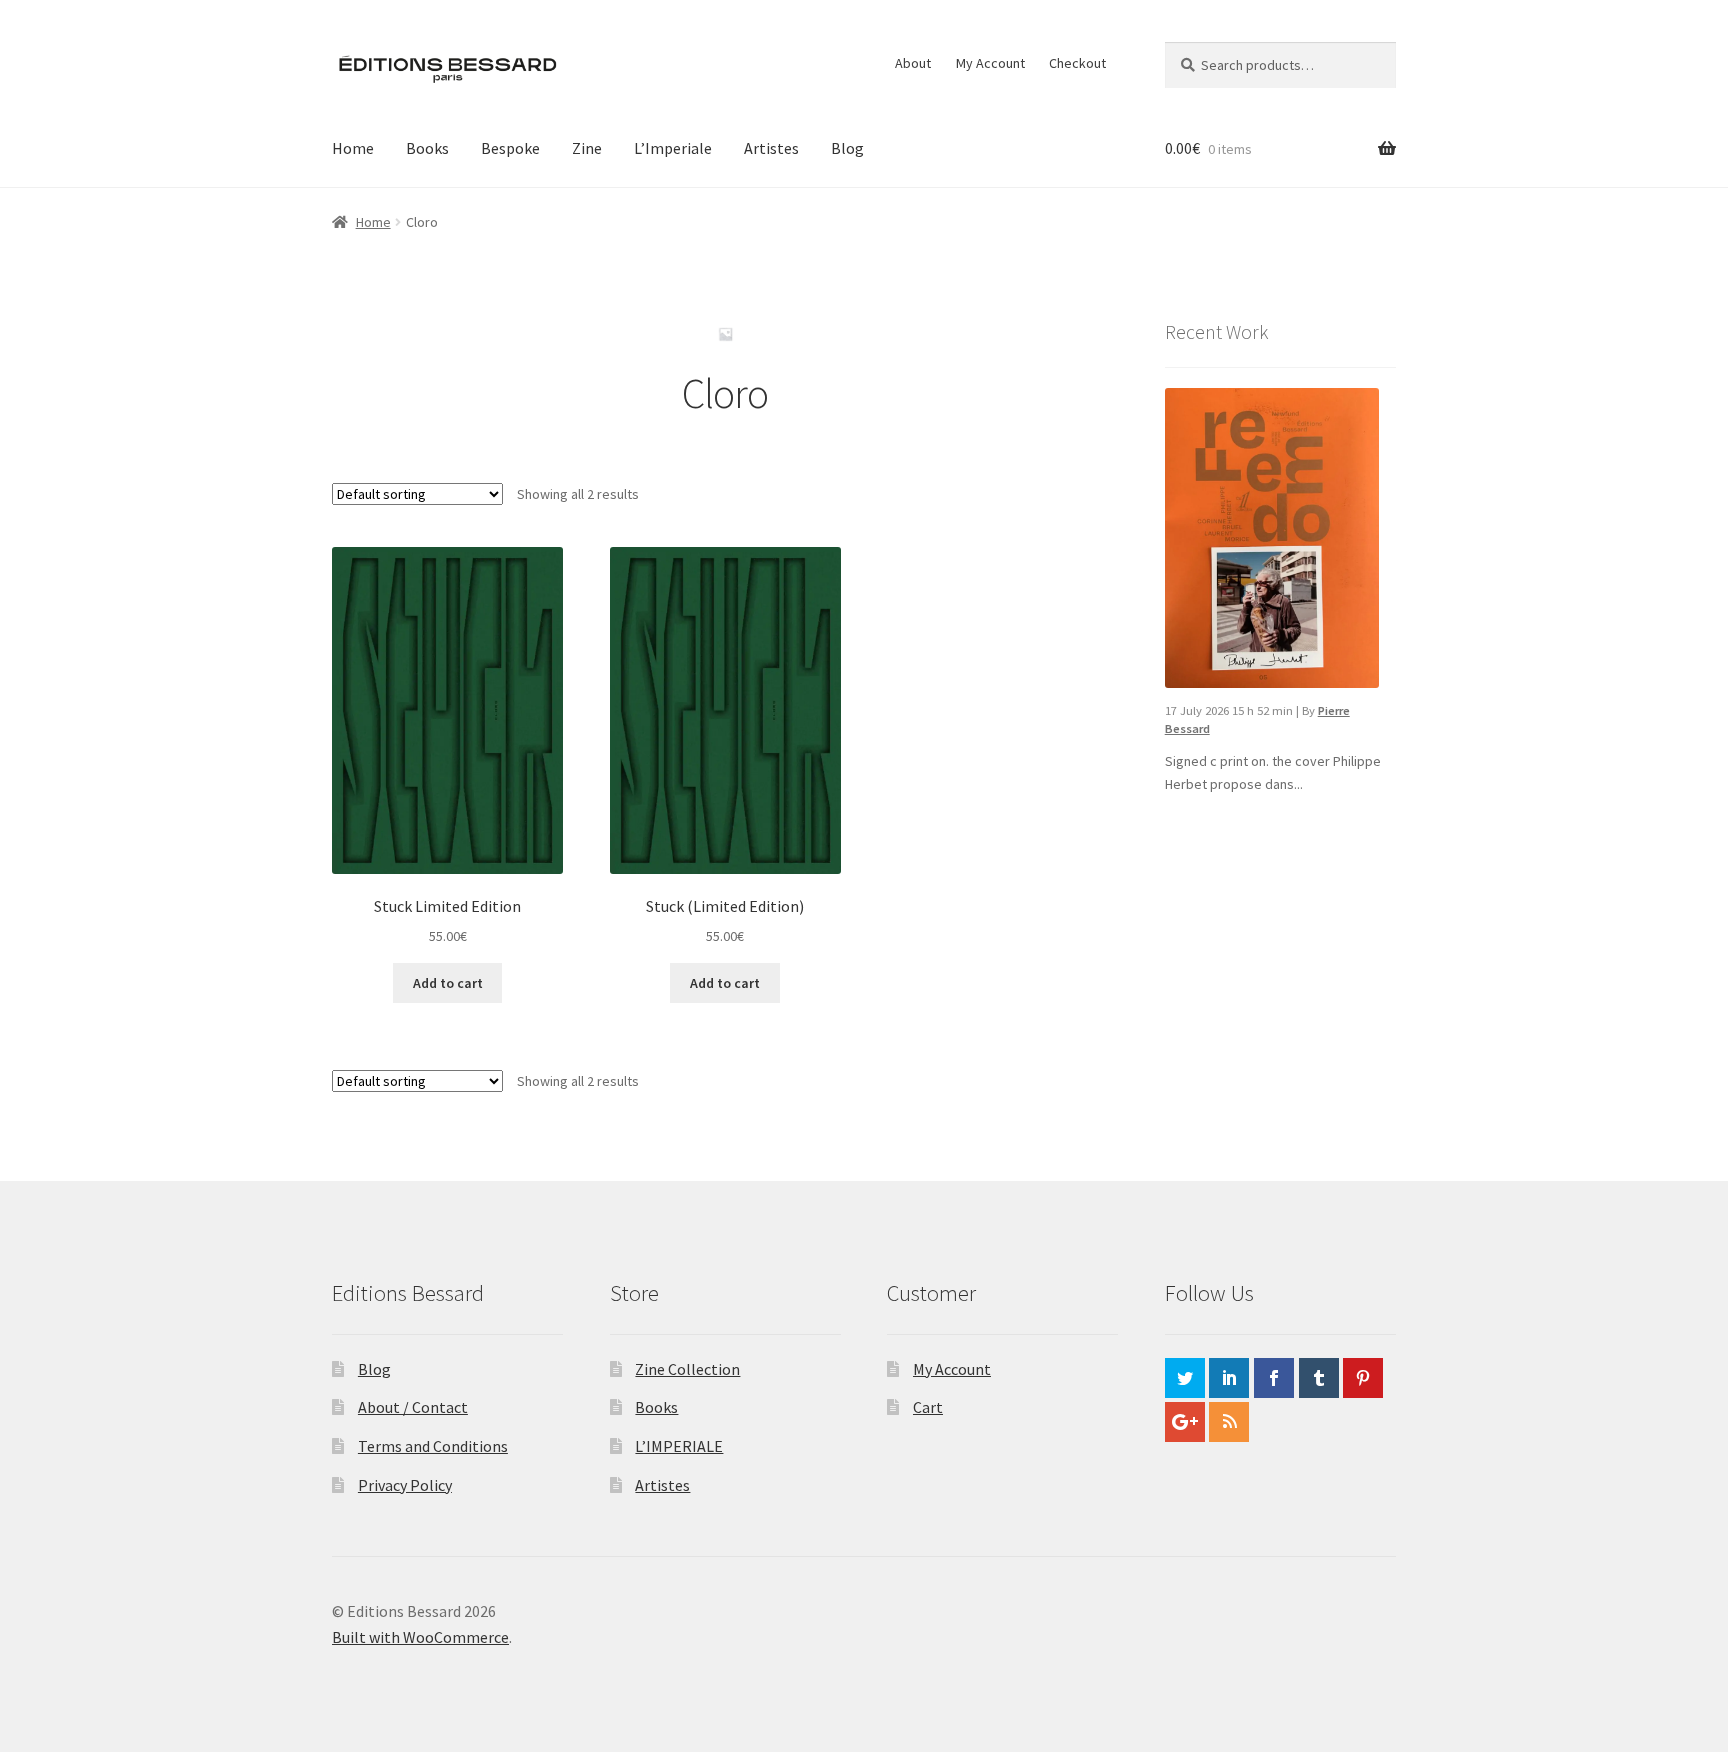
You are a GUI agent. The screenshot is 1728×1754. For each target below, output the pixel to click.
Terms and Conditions (433, 1446)
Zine (587, 148)
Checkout (1077, 63)
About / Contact (413, 1407)
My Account (990, 63)
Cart (928, 1407)
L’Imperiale (673, 148)
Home (353, 148)
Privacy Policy (405, 1485)
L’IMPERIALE (679, 1446)
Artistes (771, 148)
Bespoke (510, 148)
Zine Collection (687, 1369)
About (913, 63)
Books (427, 148)
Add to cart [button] (448, 983)
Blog (847, 148)
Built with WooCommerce (420, 1637)
